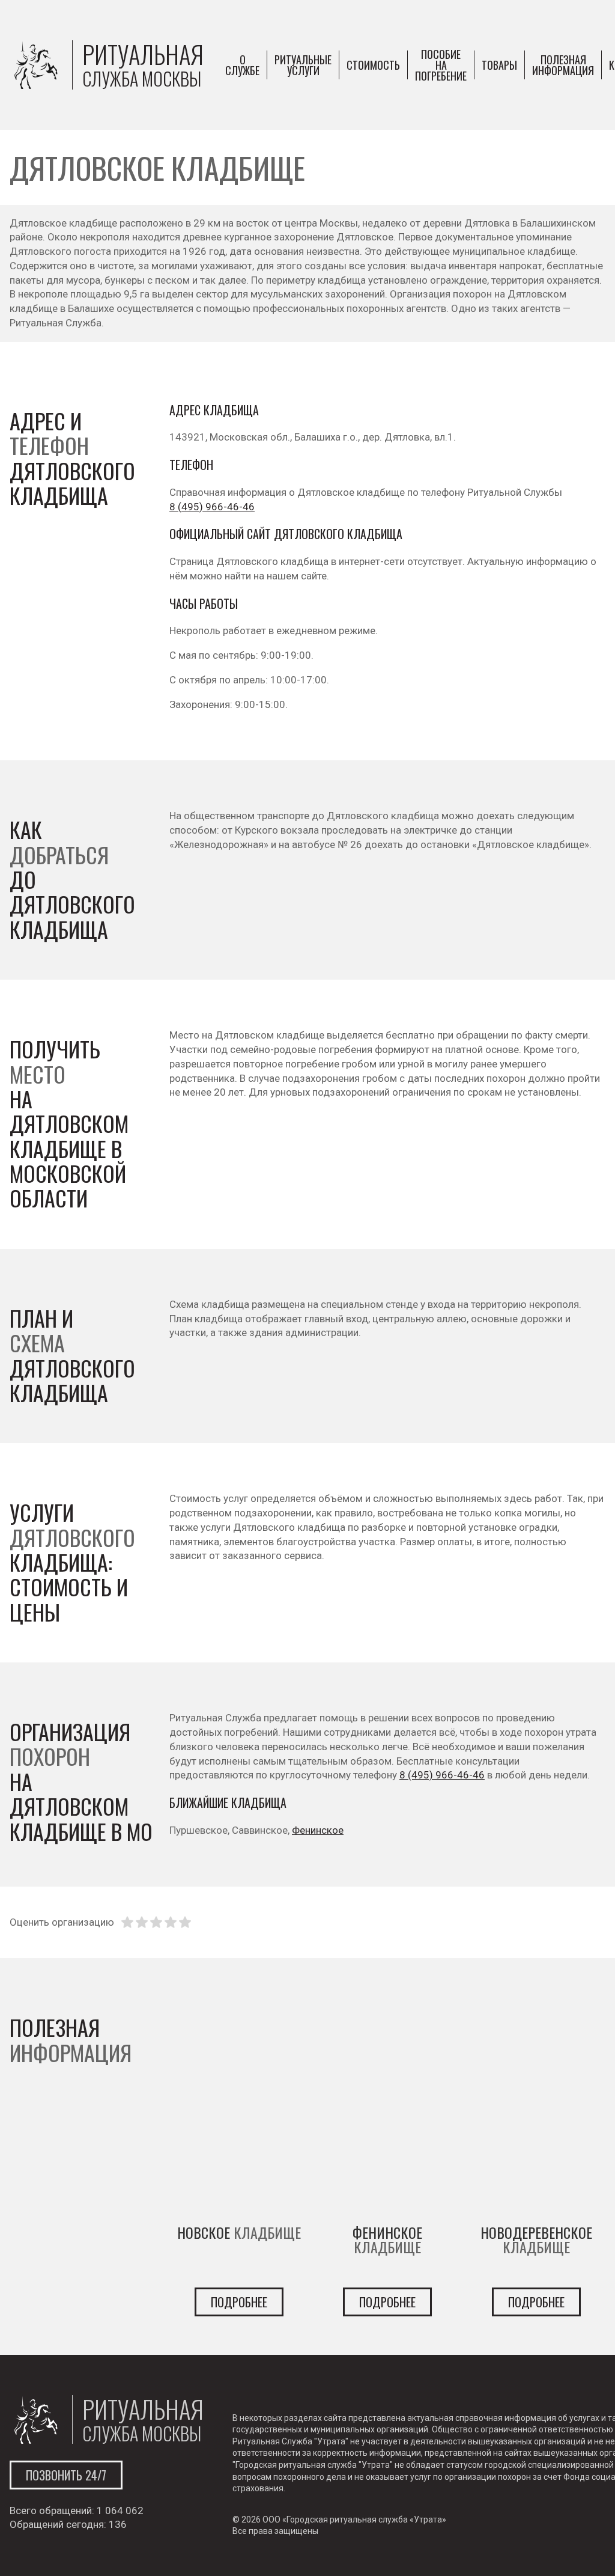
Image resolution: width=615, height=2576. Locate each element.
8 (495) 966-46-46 (212, 507)
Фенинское (318, 1830)
